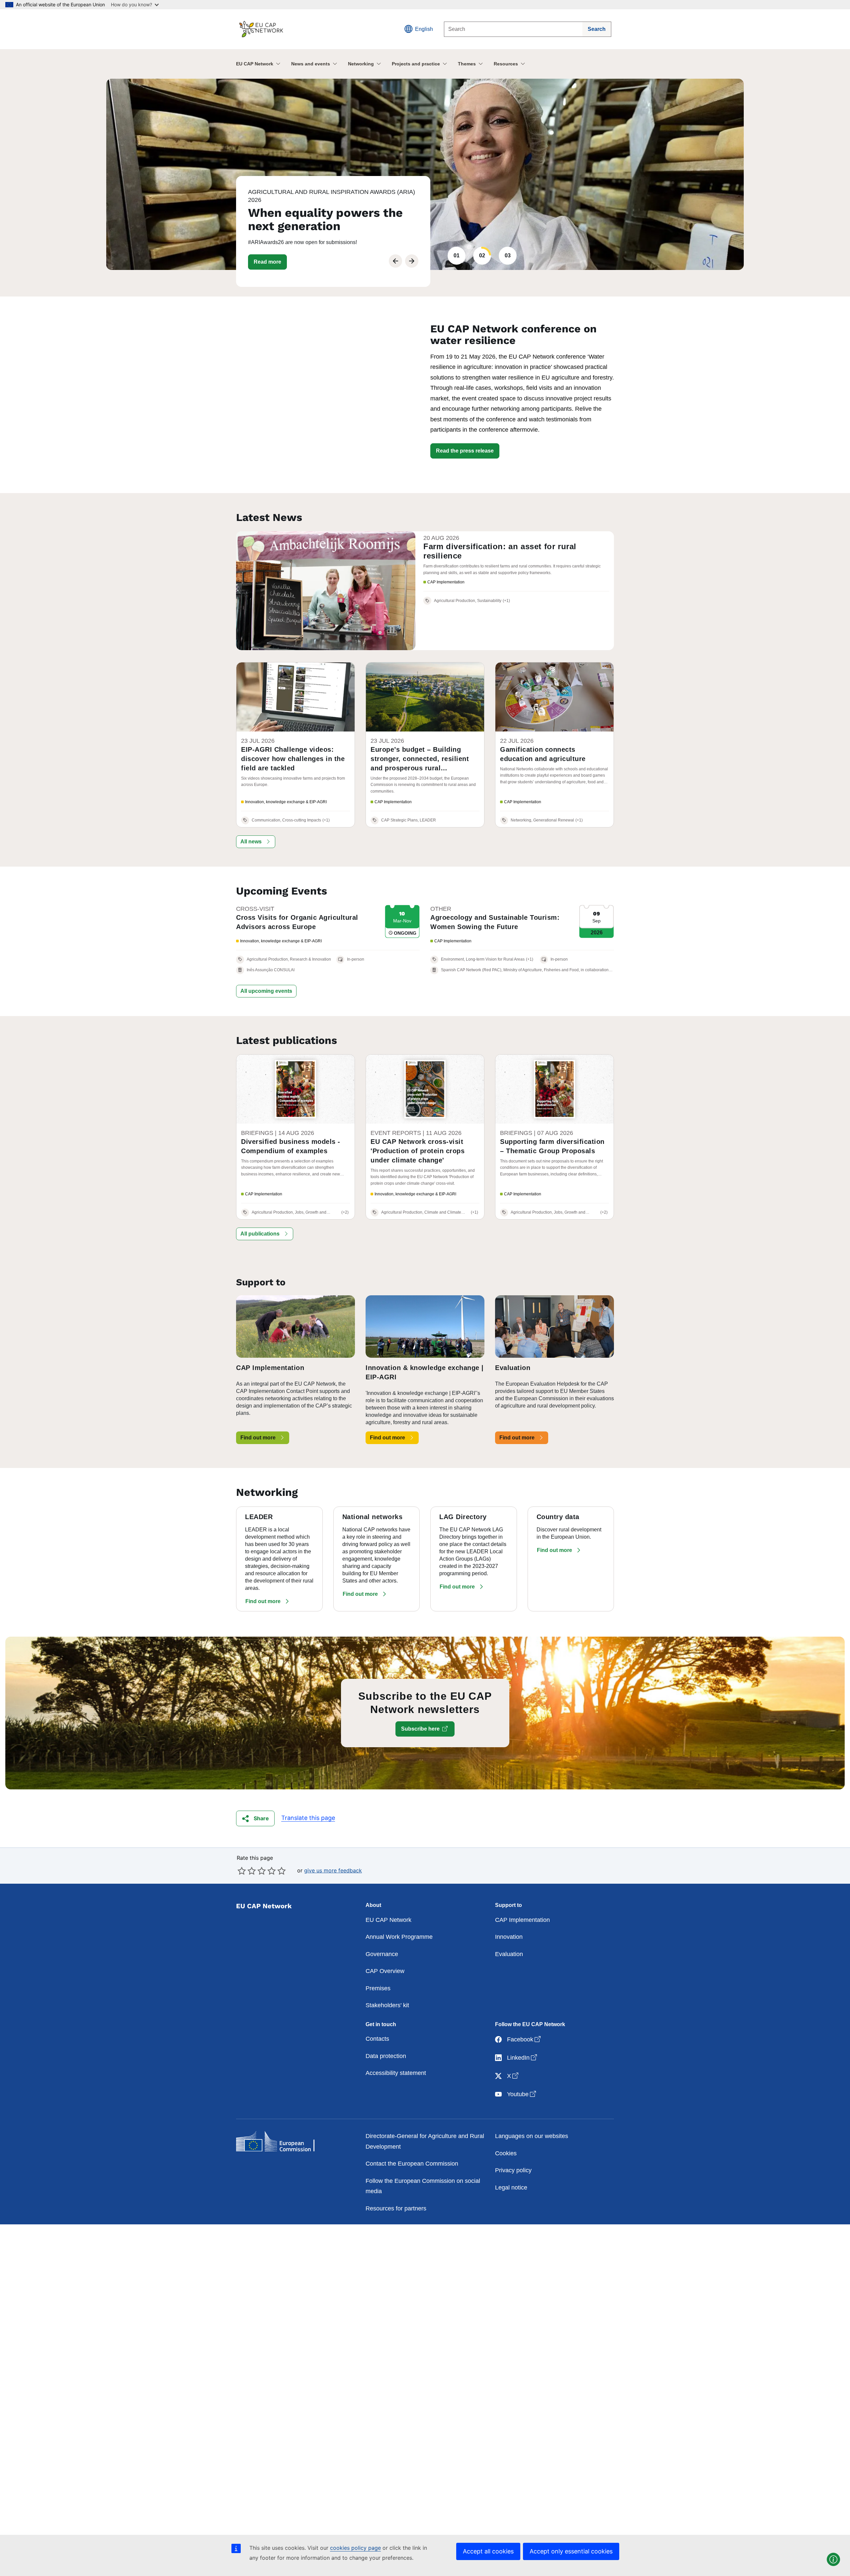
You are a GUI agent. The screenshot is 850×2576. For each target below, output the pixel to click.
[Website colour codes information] (833, 2559)
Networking (361, 64)
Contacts (377, 2039)
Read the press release (465, 451)
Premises (378, 1988)
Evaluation (509, 1954)
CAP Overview (385, 1971)
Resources (506, 64)
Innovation (509, 1937)
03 (508, 256)
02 (482, 256)
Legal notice (511, 2188)
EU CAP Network (255, 64)
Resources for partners (396, 2208)
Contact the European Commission (412, 2164)
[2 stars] (247, 1871)
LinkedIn (523, 2058)
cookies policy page (355, 2548)
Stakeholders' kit (387, 2005)
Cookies (506, 2153)
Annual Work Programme (399, 1937)
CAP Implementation (522, 1920)
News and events (311, 64)
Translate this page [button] (308, 1818)
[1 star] (242, 1871)
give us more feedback (333, 1870)
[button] (256, 842)
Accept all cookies (488, 2551)
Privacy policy (513, 2170)
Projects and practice (416, 64)
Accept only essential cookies (571, 2551)
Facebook (524, 2039)
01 (457, 256)
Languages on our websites (532, 2136)
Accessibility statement (396, 2073)
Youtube (522, 2094)
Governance (382, 1954)
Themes (467, 64)
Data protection (386, 2056)
